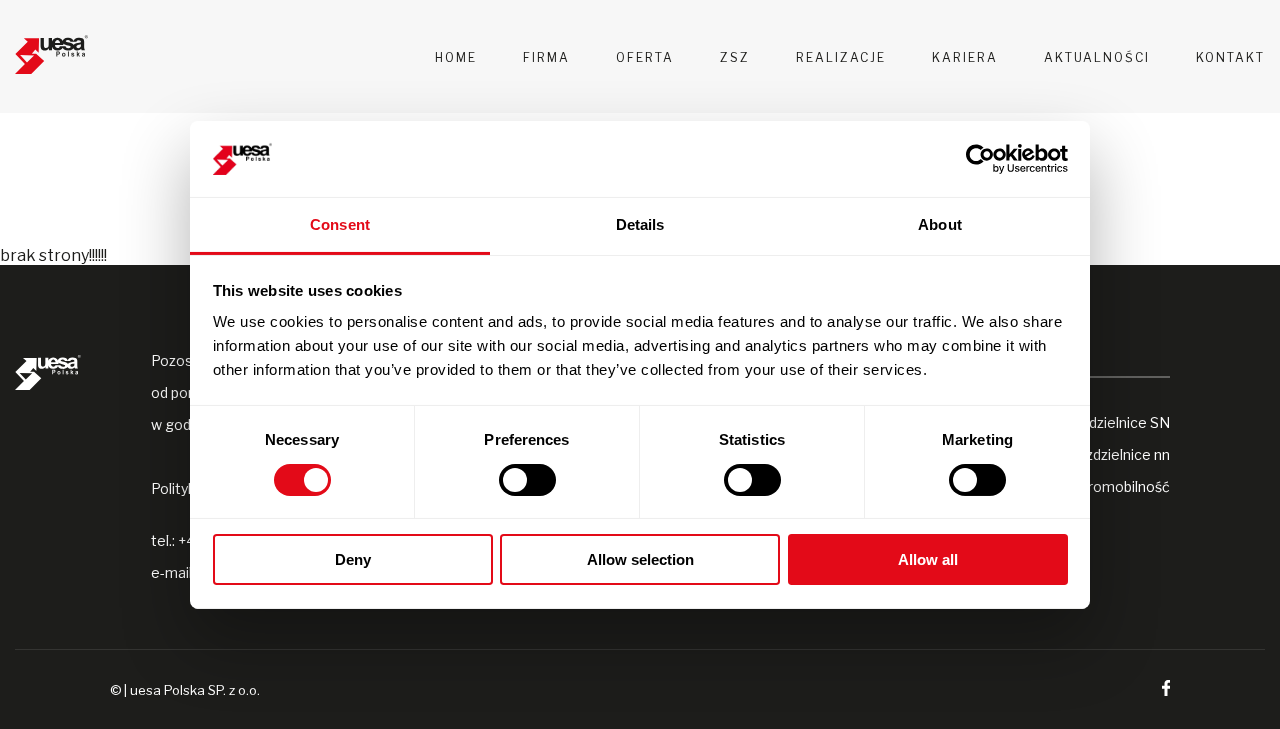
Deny (353, 559)
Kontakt (1230, 57)
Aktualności (1097, 57)
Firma (546, 57)
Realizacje (841, 57)
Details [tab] (640, 224)
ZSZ (735, 57)
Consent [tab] (340, 224)
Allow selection (640, 559)
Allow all (928, 559)
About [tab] (940, 224)
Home (456, 57)
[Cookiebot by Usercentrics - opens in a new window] (980, 159)
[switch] (527, 480)
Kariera (965, 57)
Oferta (645, 57)
